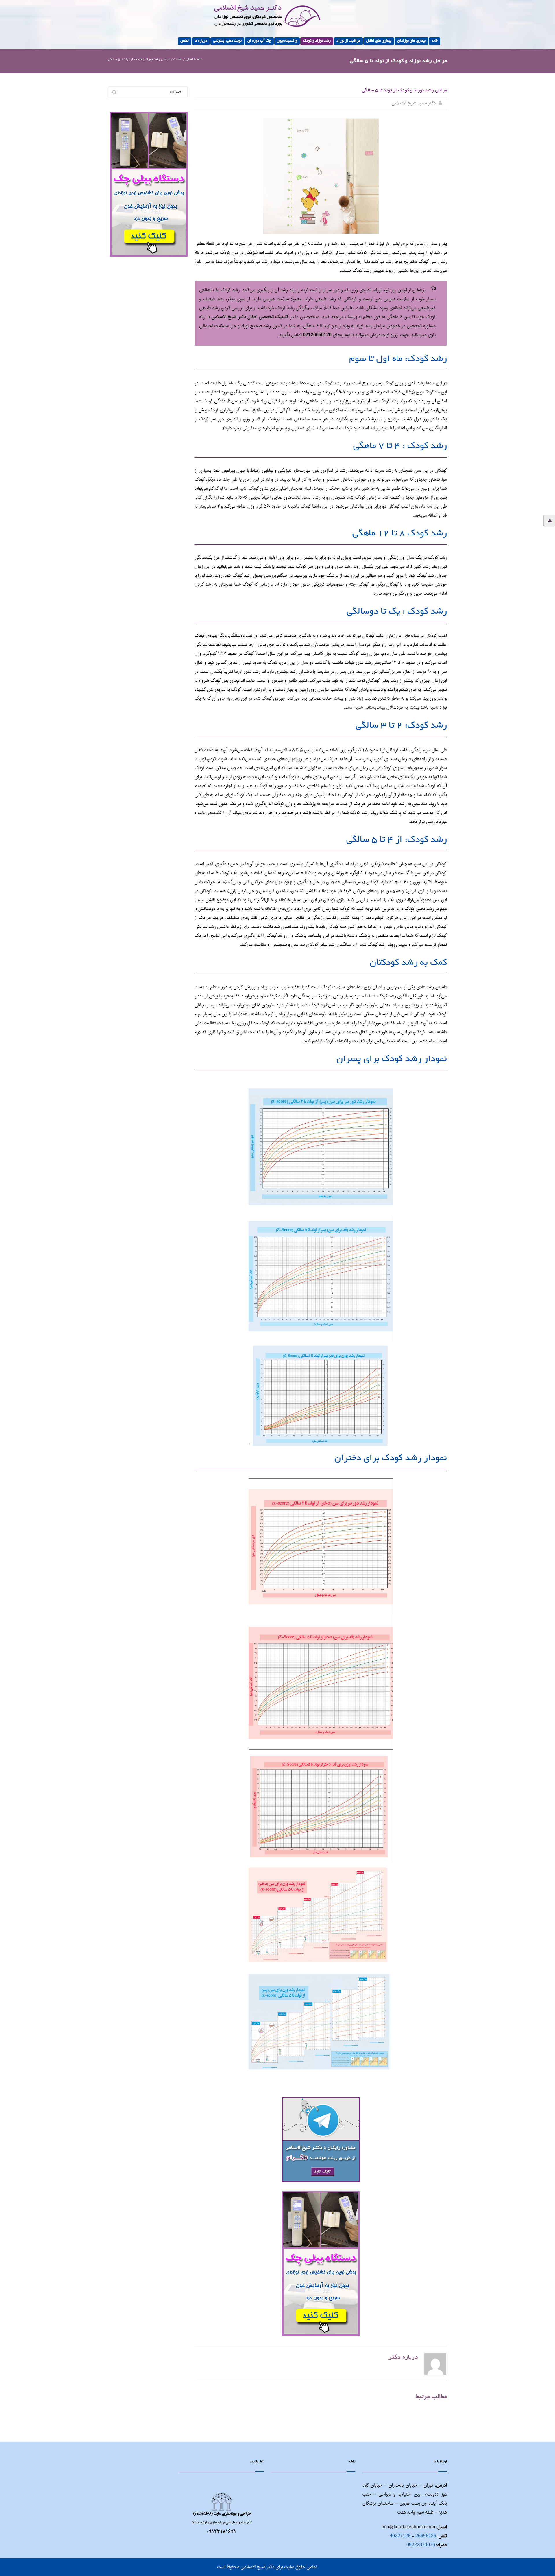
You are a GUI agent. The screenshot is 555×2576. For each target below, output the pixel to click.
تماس (185, 41)
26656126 (426, 2536)
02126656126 (317, 335)
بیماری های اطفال (379, 41)
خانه (435, 41)
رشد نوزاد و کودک (317, 41)
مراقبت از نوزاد (348, 41)
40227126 (400, 2536)
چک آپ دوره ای (259, 41)
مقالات (178, 59)
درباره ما (201, 41)
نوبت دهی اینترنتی (227, 41)
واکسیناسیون (287, 41)
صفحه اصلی (194, 59)
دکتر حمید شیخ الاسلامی (414, 103)
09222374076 (421, 2545)
